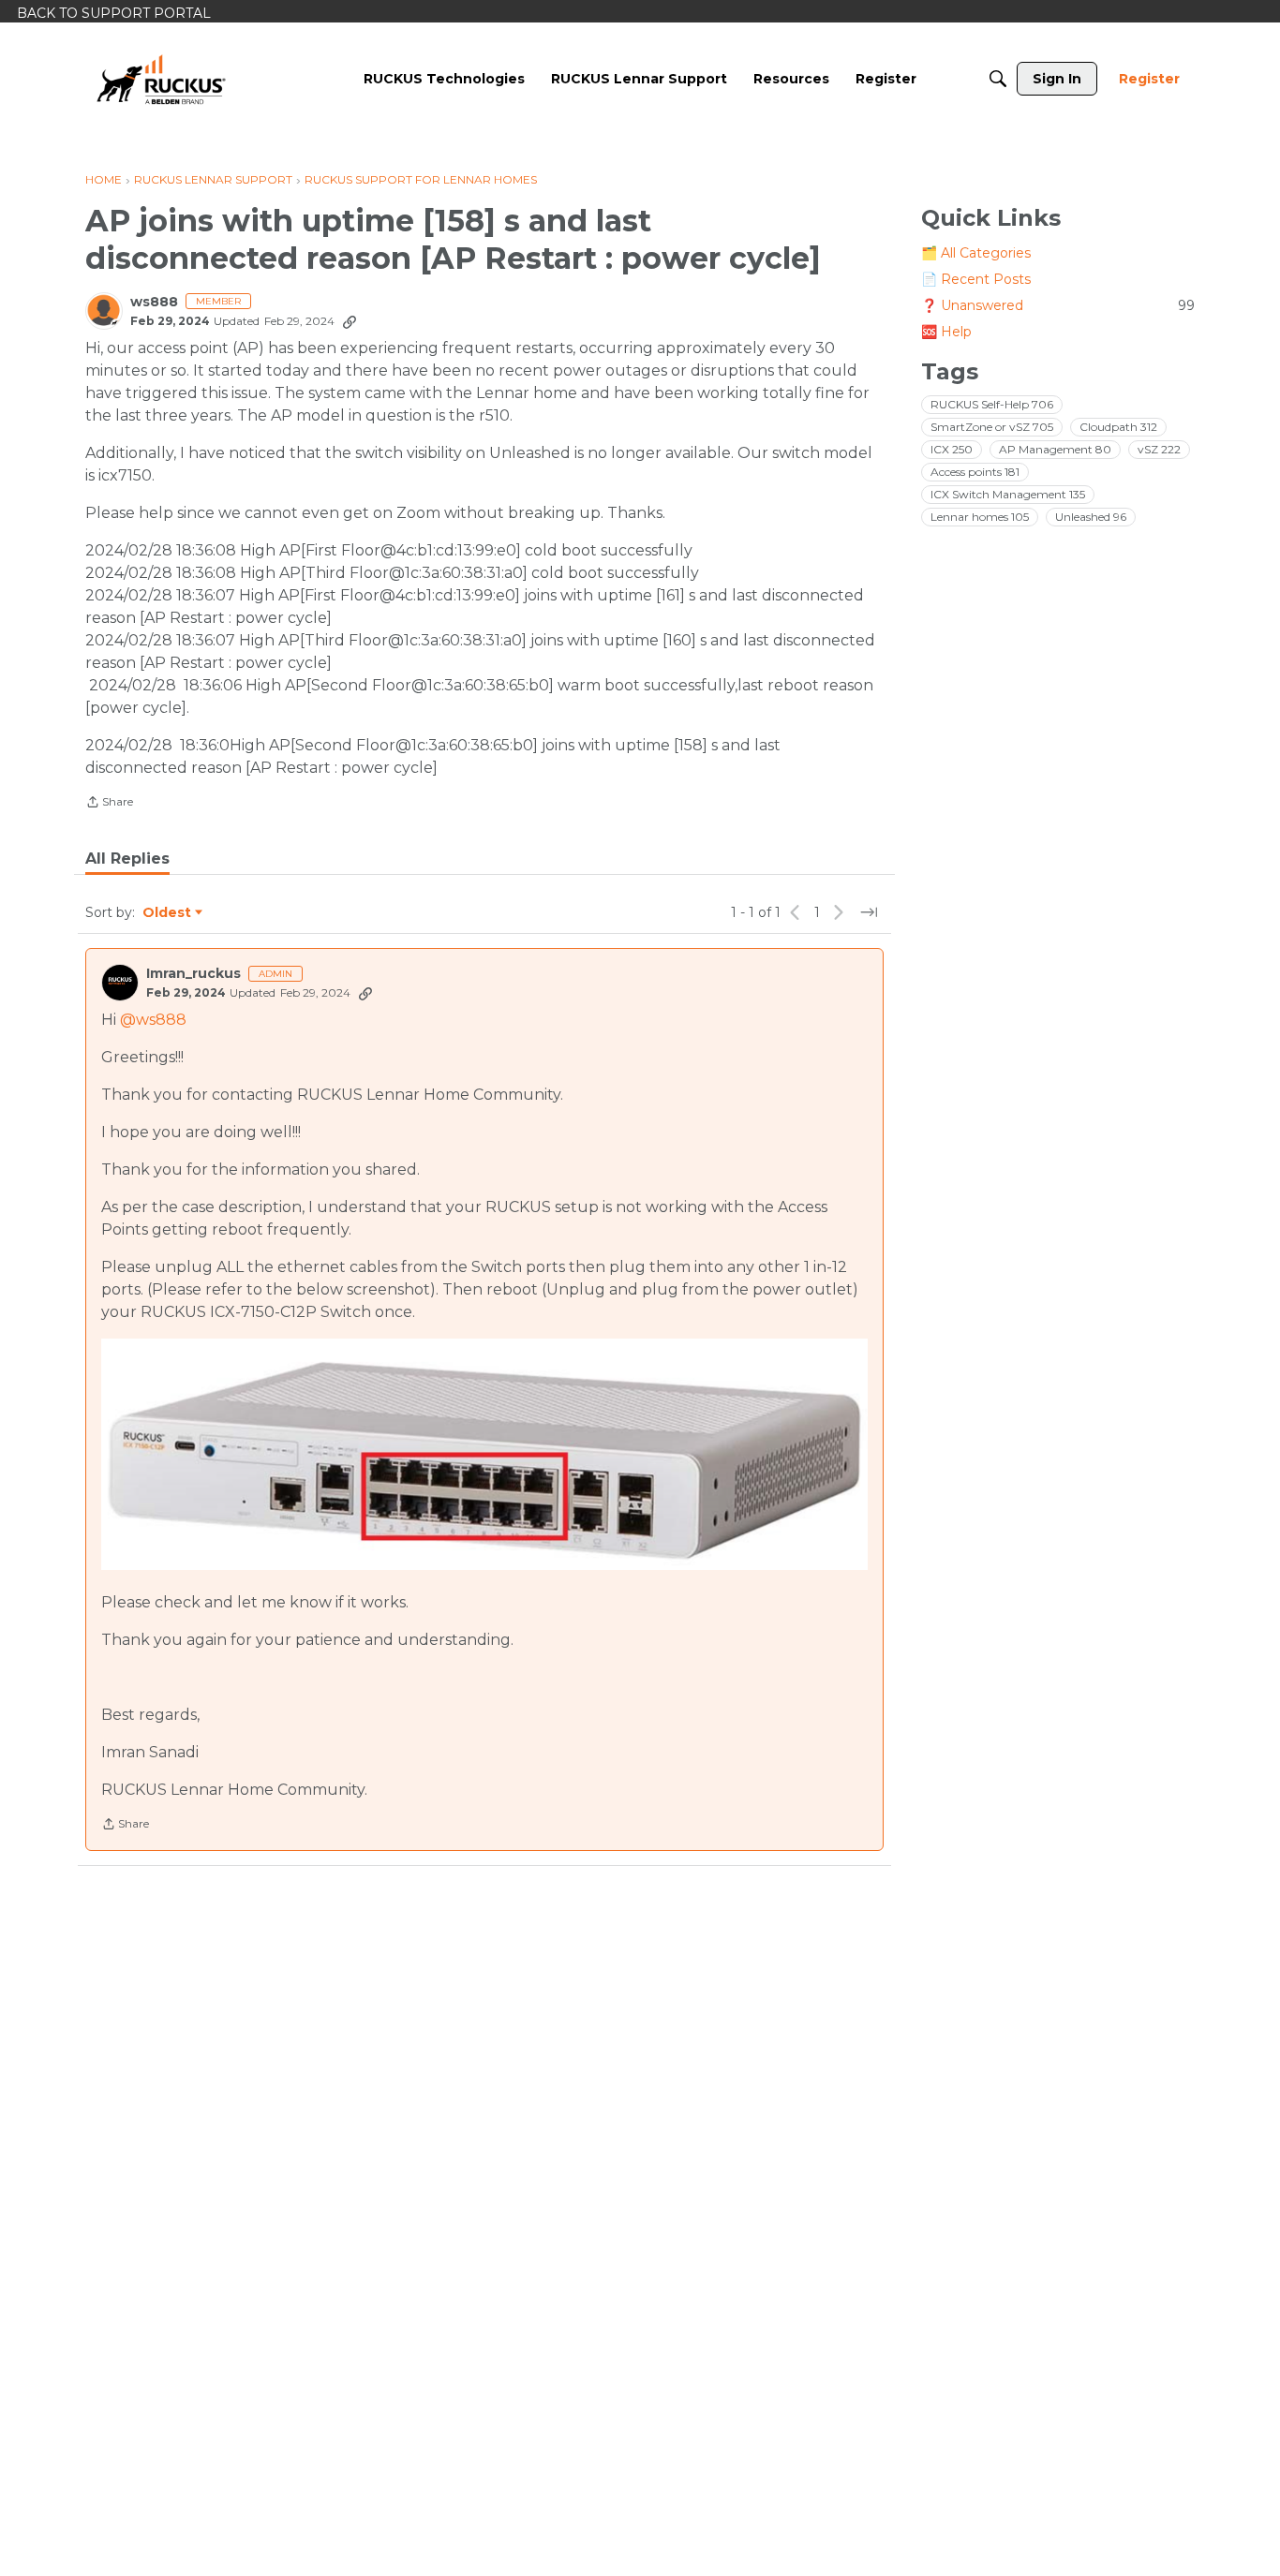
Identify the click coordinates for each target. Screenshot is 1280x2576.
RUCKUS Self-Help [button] (992, 404)
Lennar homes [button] (980, 517)
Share (109, 804)
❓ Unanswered (1058, 305)
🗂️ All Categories (976, 253)
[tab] (127, 859)
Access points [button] (975, 472)
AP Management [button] (1055, 449)
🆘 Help (946, 332)
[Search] (998, 79)
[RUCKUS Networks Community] (161, 79)
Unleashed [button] (1091, 517)
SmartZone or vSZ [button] (992, 427)
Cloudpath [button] (1118, 427)
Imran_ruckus (193, 974)
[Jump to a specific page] (869, 912)
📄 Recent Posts (976, 279)
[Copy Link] (350, 321)
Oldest (168, 913)
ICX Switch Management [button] (1008, 494)
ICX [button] (952, 449)
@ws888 (153, 1020)
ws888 (154, 302)
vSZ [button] (1159, 449)
